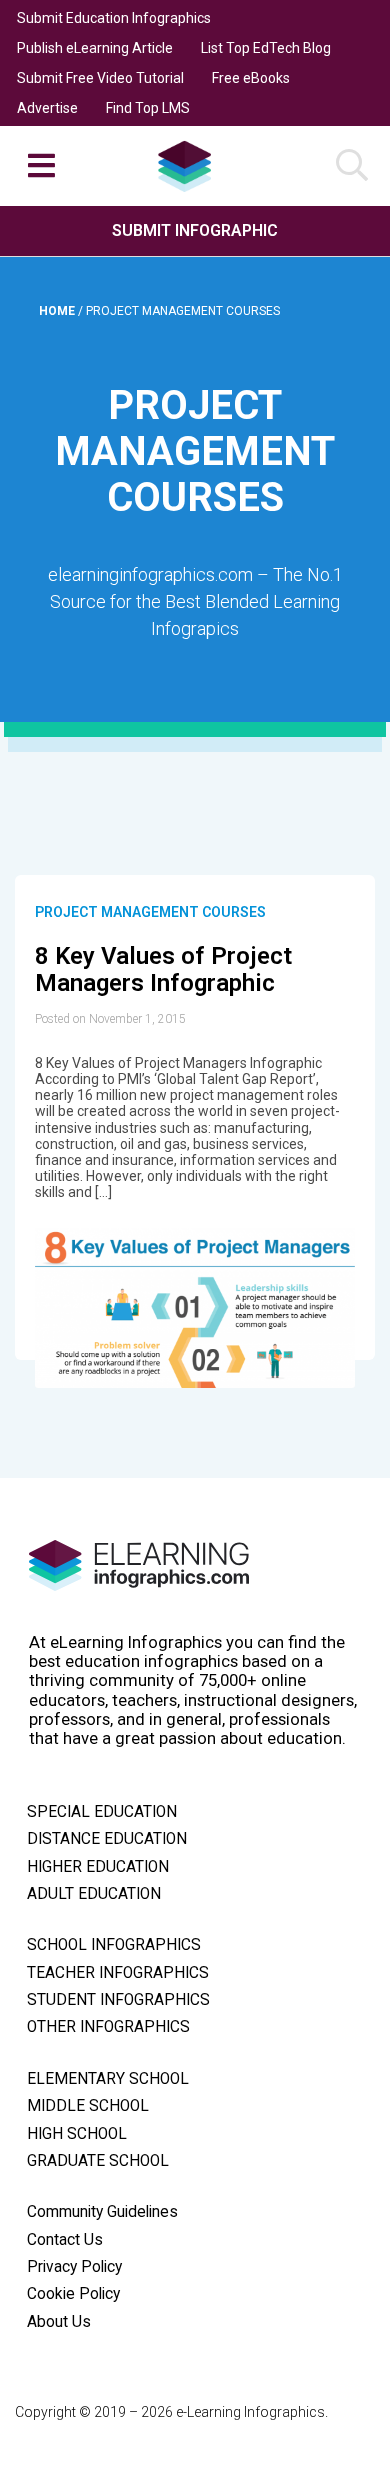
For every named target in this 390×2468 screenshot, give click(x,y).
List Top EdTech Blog (266, 48)
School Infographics (114, 1945)
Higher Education (98, 1867)
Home (58, 311)
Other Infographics (108, 2027)
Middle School (88, 2106)
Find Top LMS (148, 108)
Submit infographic (195, 230)
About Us (59, 2322)
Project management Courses (150, 912)
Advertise (47, 108)
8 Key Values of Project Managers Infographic (163, 970)
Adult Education (94, 1894)
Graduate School (98, 2161)
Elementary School (108, 2079)
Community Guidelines (102, 2212)
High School (77, 2134)
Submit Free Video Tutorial (100, 78)
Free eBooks (251, 78)
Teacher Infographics (118, 1973)
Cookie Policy (73, 2294)
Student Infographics (118, 2000)
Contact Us (65, 2240)
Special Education (102, 1812)
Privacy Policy (74, 2267)
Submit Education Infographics (114, 18)
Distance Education (107, 1839)
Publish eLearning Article (95, 48)
